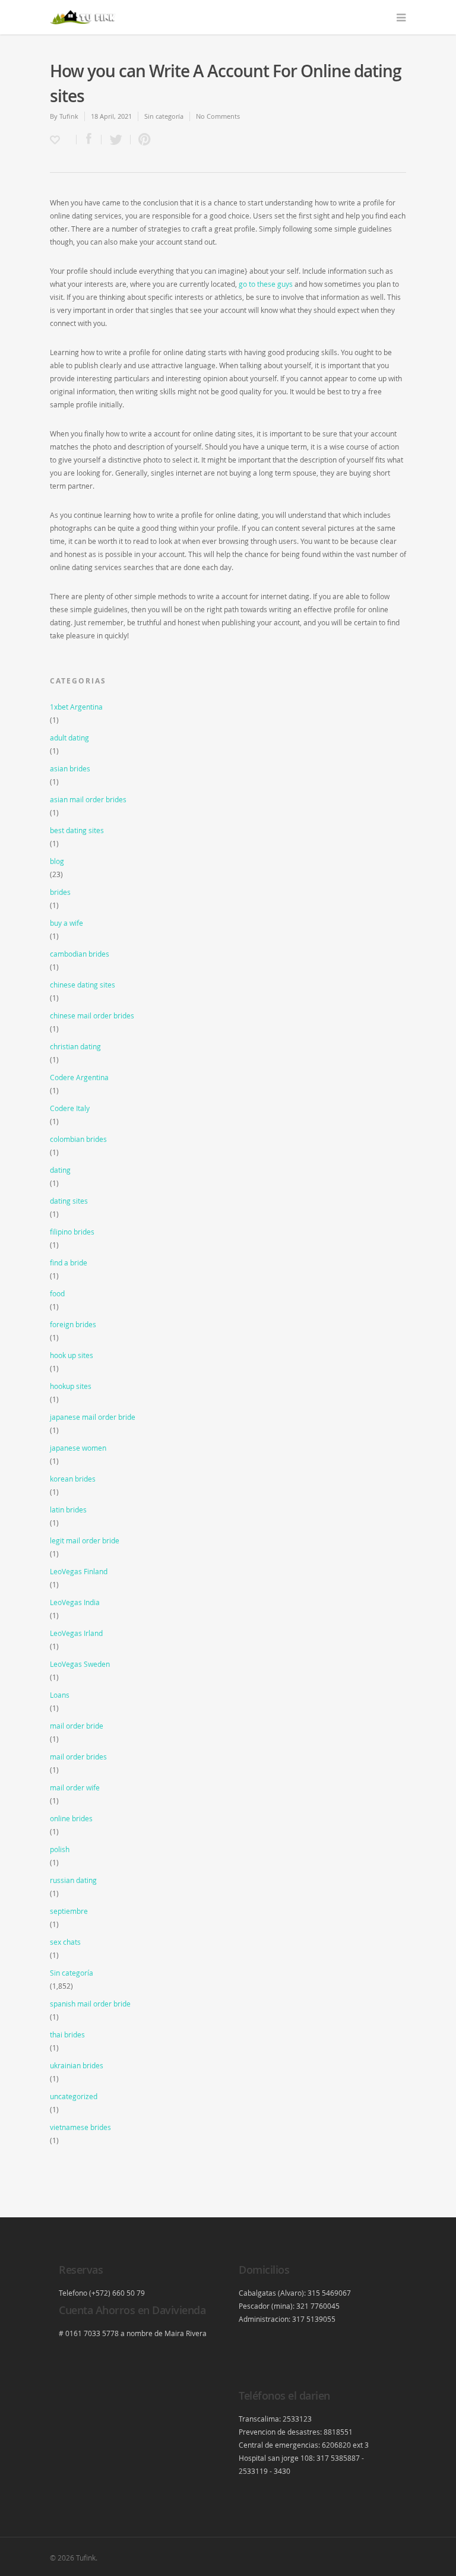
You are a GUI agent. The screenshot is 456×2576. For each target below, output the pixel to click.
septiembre (69, 1911)
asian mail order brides (88, 799)
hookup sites (71, 1386)
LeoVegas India (75, 1602)
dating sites (69, 1201)
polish (60, 1849)
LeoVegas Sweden (80, 1664)
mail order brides (78, 1757)
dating (60, 1170)
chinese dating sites (83, 985)
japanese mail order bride (93, 1417)
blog (57, 861)
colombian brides (78, 1139)
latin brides (68, 1509)
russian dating (73, 1880)
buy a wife (66, 923)
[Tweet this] (116, 140)
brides (60, 892)
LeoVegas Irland (76, 1633)
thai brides (67, 2034)
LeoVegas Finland (79, 1571)
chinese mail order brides (92, 1015)
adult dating (69, 738)
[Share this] (89, 140)
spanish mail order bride (90, 2004)
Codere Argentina (79, 1077)
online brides (71, 1818)
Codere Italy (70, 1108)
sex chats (65, 1942)
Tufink (69, 116)
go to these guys (266, 284)
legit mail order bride (85, 1540)
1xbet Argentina (76, 707)
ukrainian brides (77, 2065)
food (57, 1293)
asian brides (70, 768)
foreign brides (73, 1324)
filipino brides (72, 1232)
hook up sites (72, 1355)
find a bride (69, 1262)
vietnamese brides (80, 2127)
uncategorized (74, 2096)
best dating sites (77, 830)
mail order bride (77, 1726)
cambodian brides (80, 954)
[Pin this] (142, 140)
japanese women (78, 1448)
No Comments (218, 116)
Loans (60, 1695)
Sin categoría (164, 116)
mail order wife (75, 1787)
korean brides (73, 1479)
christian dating (75, 1046)
